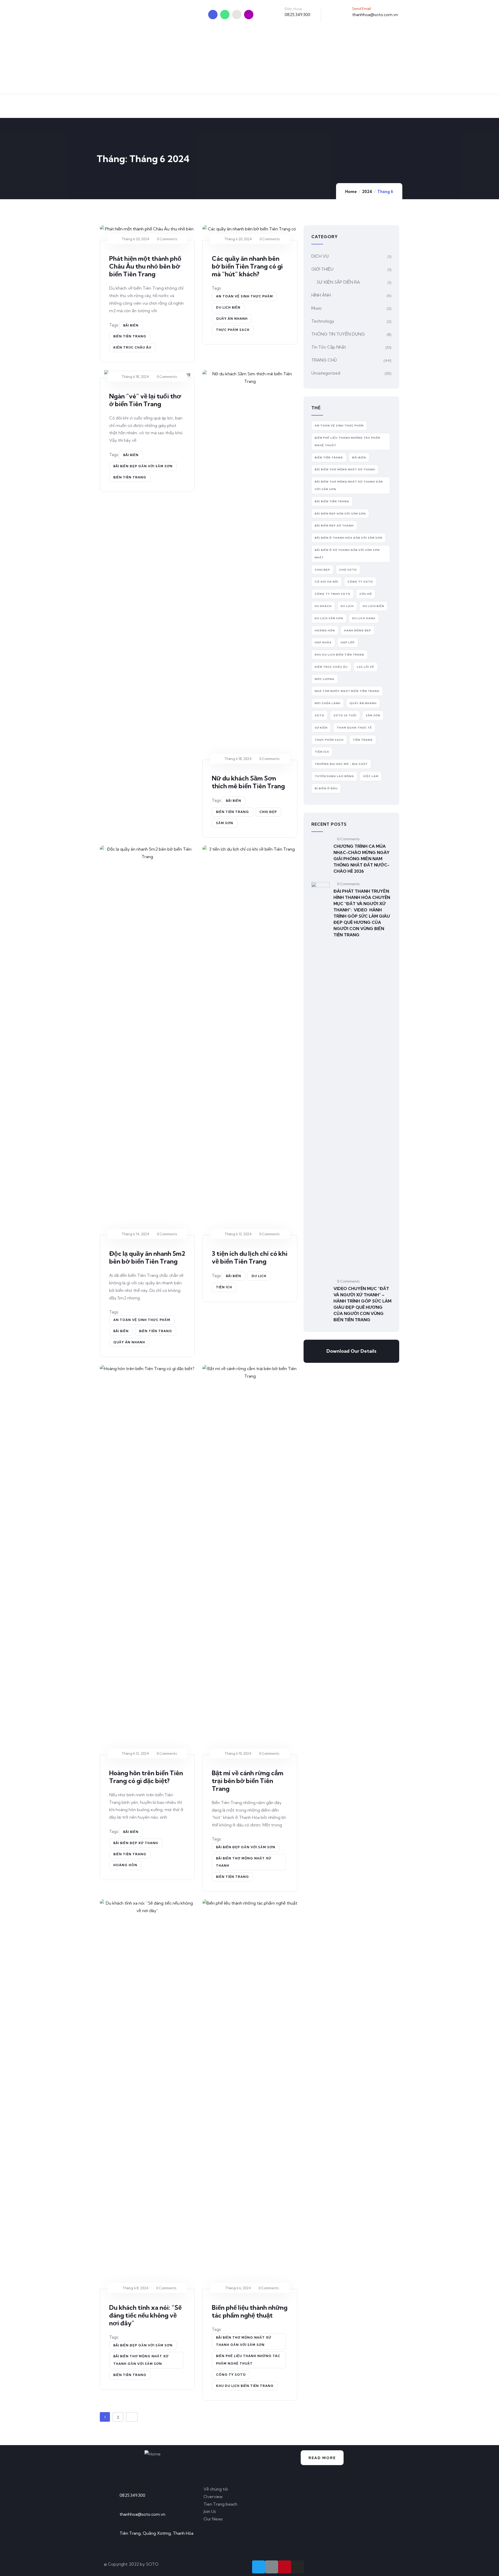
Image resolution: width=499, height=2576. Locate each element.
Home (351, 192)
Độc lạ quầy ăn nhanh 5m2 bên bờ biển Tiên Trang (147, 1257)
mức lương (325, 679)
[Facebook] (225, 15)
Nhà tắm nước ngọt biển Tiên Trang (347, 691)
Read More (322, 2458)
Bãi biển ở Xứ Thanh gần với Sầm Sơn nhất (347, 554)
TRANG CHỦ (324, 360)
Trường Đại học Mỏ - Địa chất (341, 764)
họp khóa (323, 642)
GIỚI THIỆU (322, 269)
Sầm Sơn (225, 823)
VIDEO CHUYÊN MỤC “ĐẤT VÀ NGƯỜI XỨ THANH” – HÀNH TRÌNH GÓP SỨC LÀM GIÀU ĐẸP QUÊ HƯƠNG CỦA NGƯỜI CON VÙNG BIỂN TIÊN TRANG (362, 1304)
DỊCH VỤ (320, 256)
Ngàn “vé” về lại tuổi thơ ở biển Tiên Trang (145, 400)
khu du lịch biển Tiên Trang (245, 2386)
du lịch (259, 1276)
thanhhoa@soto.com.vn (375, 15)
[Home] (153, 2454)
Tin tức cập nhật (329, 347)
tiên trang (363, 740)
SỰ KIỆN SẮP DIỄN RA (338, 282)
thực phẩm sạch (233, 330)
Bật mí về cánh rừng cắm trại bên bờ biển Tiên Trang (248, 1781)
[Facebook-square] (272, 2567)
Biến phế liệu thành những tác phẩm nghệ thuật (250, 2311)
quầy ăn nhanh (232, 319)
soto (320, 715)
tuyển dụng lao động (334, 776)
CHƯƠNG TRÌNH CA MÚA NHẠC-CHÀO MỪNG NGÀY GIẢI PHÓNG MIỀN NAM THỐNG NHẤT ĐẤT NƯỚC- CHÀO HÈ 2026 (362, 859)
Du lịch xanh (364, 618)
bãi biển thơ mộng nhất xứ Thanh (244, 1862)
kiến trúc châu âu (132, 347)
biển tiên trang (130, 336)
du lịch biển (228, 307)
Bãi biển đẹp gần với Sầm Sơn (143, 466)
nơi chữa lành (328, 703)
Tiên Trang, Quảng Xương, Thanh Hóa (156, 2533)
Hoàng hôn (125, 1865)
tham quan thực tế (354, 728)
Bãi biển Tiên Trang (332, 501)
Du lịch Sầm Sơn (329, 618)
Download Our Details (351, 1351)
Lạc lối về (366, 667)
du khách (323, 606)
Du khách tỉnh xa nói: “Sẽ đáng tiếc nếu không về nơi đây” (145, 2315)
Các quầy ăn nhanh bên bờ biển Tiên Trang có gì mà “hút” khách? (247, 266)
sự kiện (321, 728)
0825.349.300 (297, 15)
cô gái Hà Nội (327, 582)
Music (317, 308)
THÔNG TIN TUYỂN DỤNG (338, 334)
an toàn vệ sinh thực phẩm (244, 296)
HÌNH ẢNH (321, 295)
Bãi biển (131, 325)
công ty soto (231, 2375)
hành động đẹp (358, 630)
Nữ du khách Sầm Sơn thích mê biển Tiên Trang (248, 782)
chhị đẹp (268, 812)
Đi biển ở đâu (326, 788)
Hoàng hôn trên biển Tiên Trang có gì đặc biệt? (146, 1777)
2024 (367, 192)
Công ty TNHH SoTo (333, 594)
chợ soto (348, 570)
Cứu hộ (366, 594)
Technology (323, 321)
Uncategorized (326, 373)
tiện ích (224, 1287)
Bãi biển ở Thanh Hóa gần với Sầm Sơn (349, 538)
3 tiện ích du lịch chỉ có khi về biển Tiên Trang (250, 1257)
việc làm (371, 776)
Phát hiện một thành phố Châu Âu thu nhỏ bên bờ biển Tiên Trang (145, 266)
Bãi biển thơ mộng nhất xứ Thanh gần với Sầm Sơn (141, 2360)
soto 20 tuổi (345, 715)
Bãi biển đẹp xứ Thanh (136, 1843)
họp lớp (348, 642)
